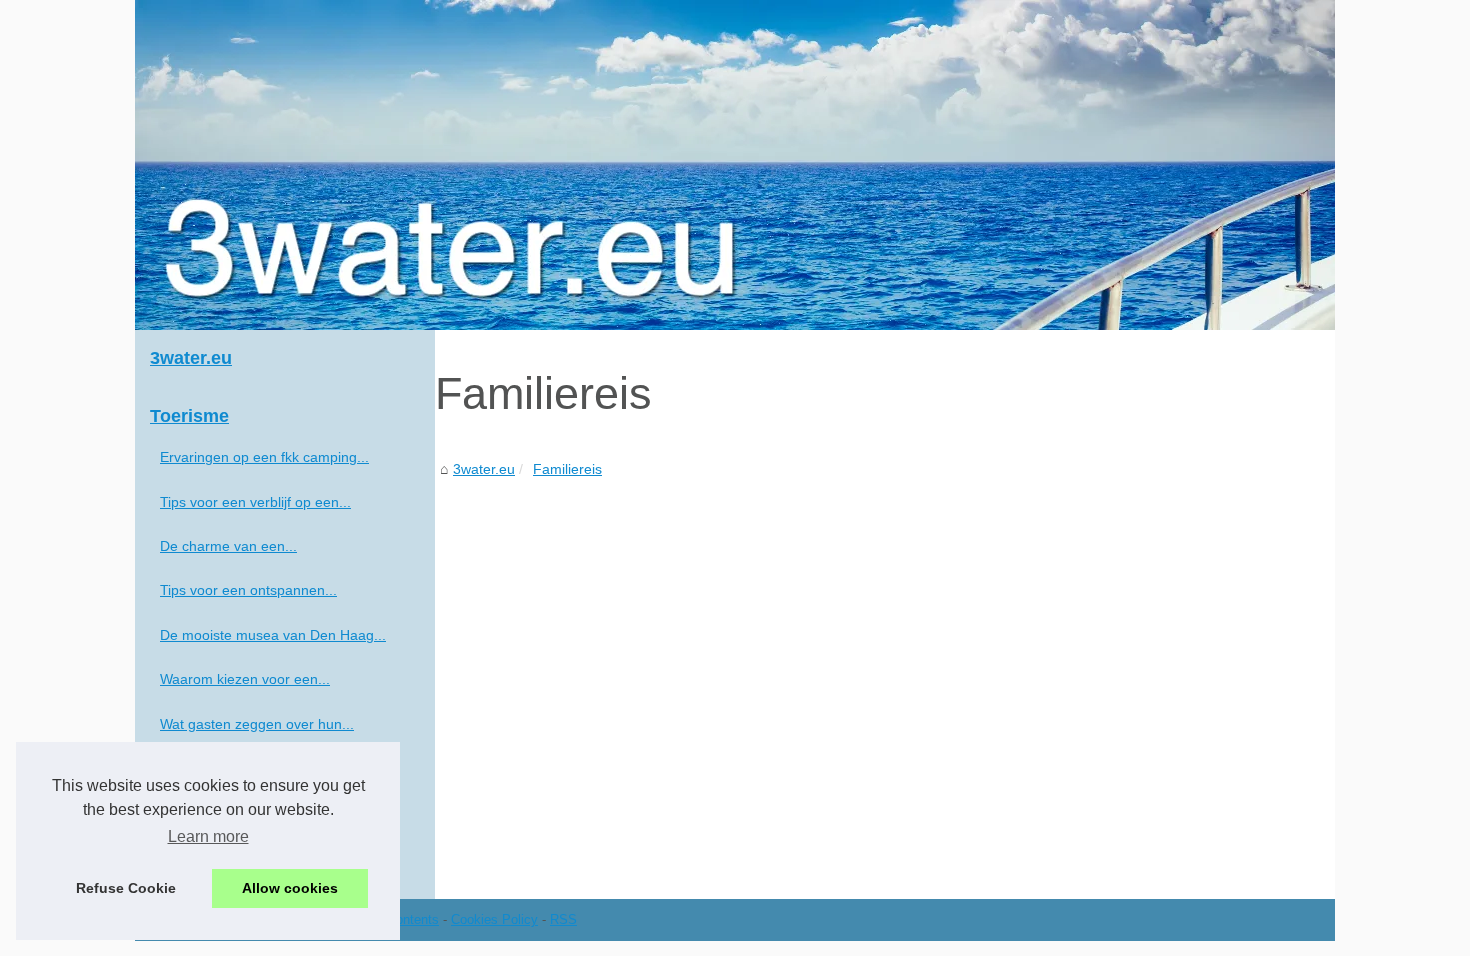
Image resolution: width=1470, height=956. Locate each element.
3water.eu (484, 469)
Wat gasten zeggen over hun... (257, 724)
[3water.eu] (735, 165)
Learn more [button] (208, 836)
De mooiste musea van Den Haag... (273, 635)
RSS (563, 919)
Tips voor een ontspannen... (248, 590)
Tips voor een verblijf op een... (255, 502)
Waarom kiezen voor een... (245, 679)
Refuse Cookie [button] (126, 888)
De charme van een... (228, 546)
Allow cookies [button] (290, 888)
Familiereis (567, 469)
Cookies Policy (494, 919)
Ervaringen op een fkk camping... (264, 457)
